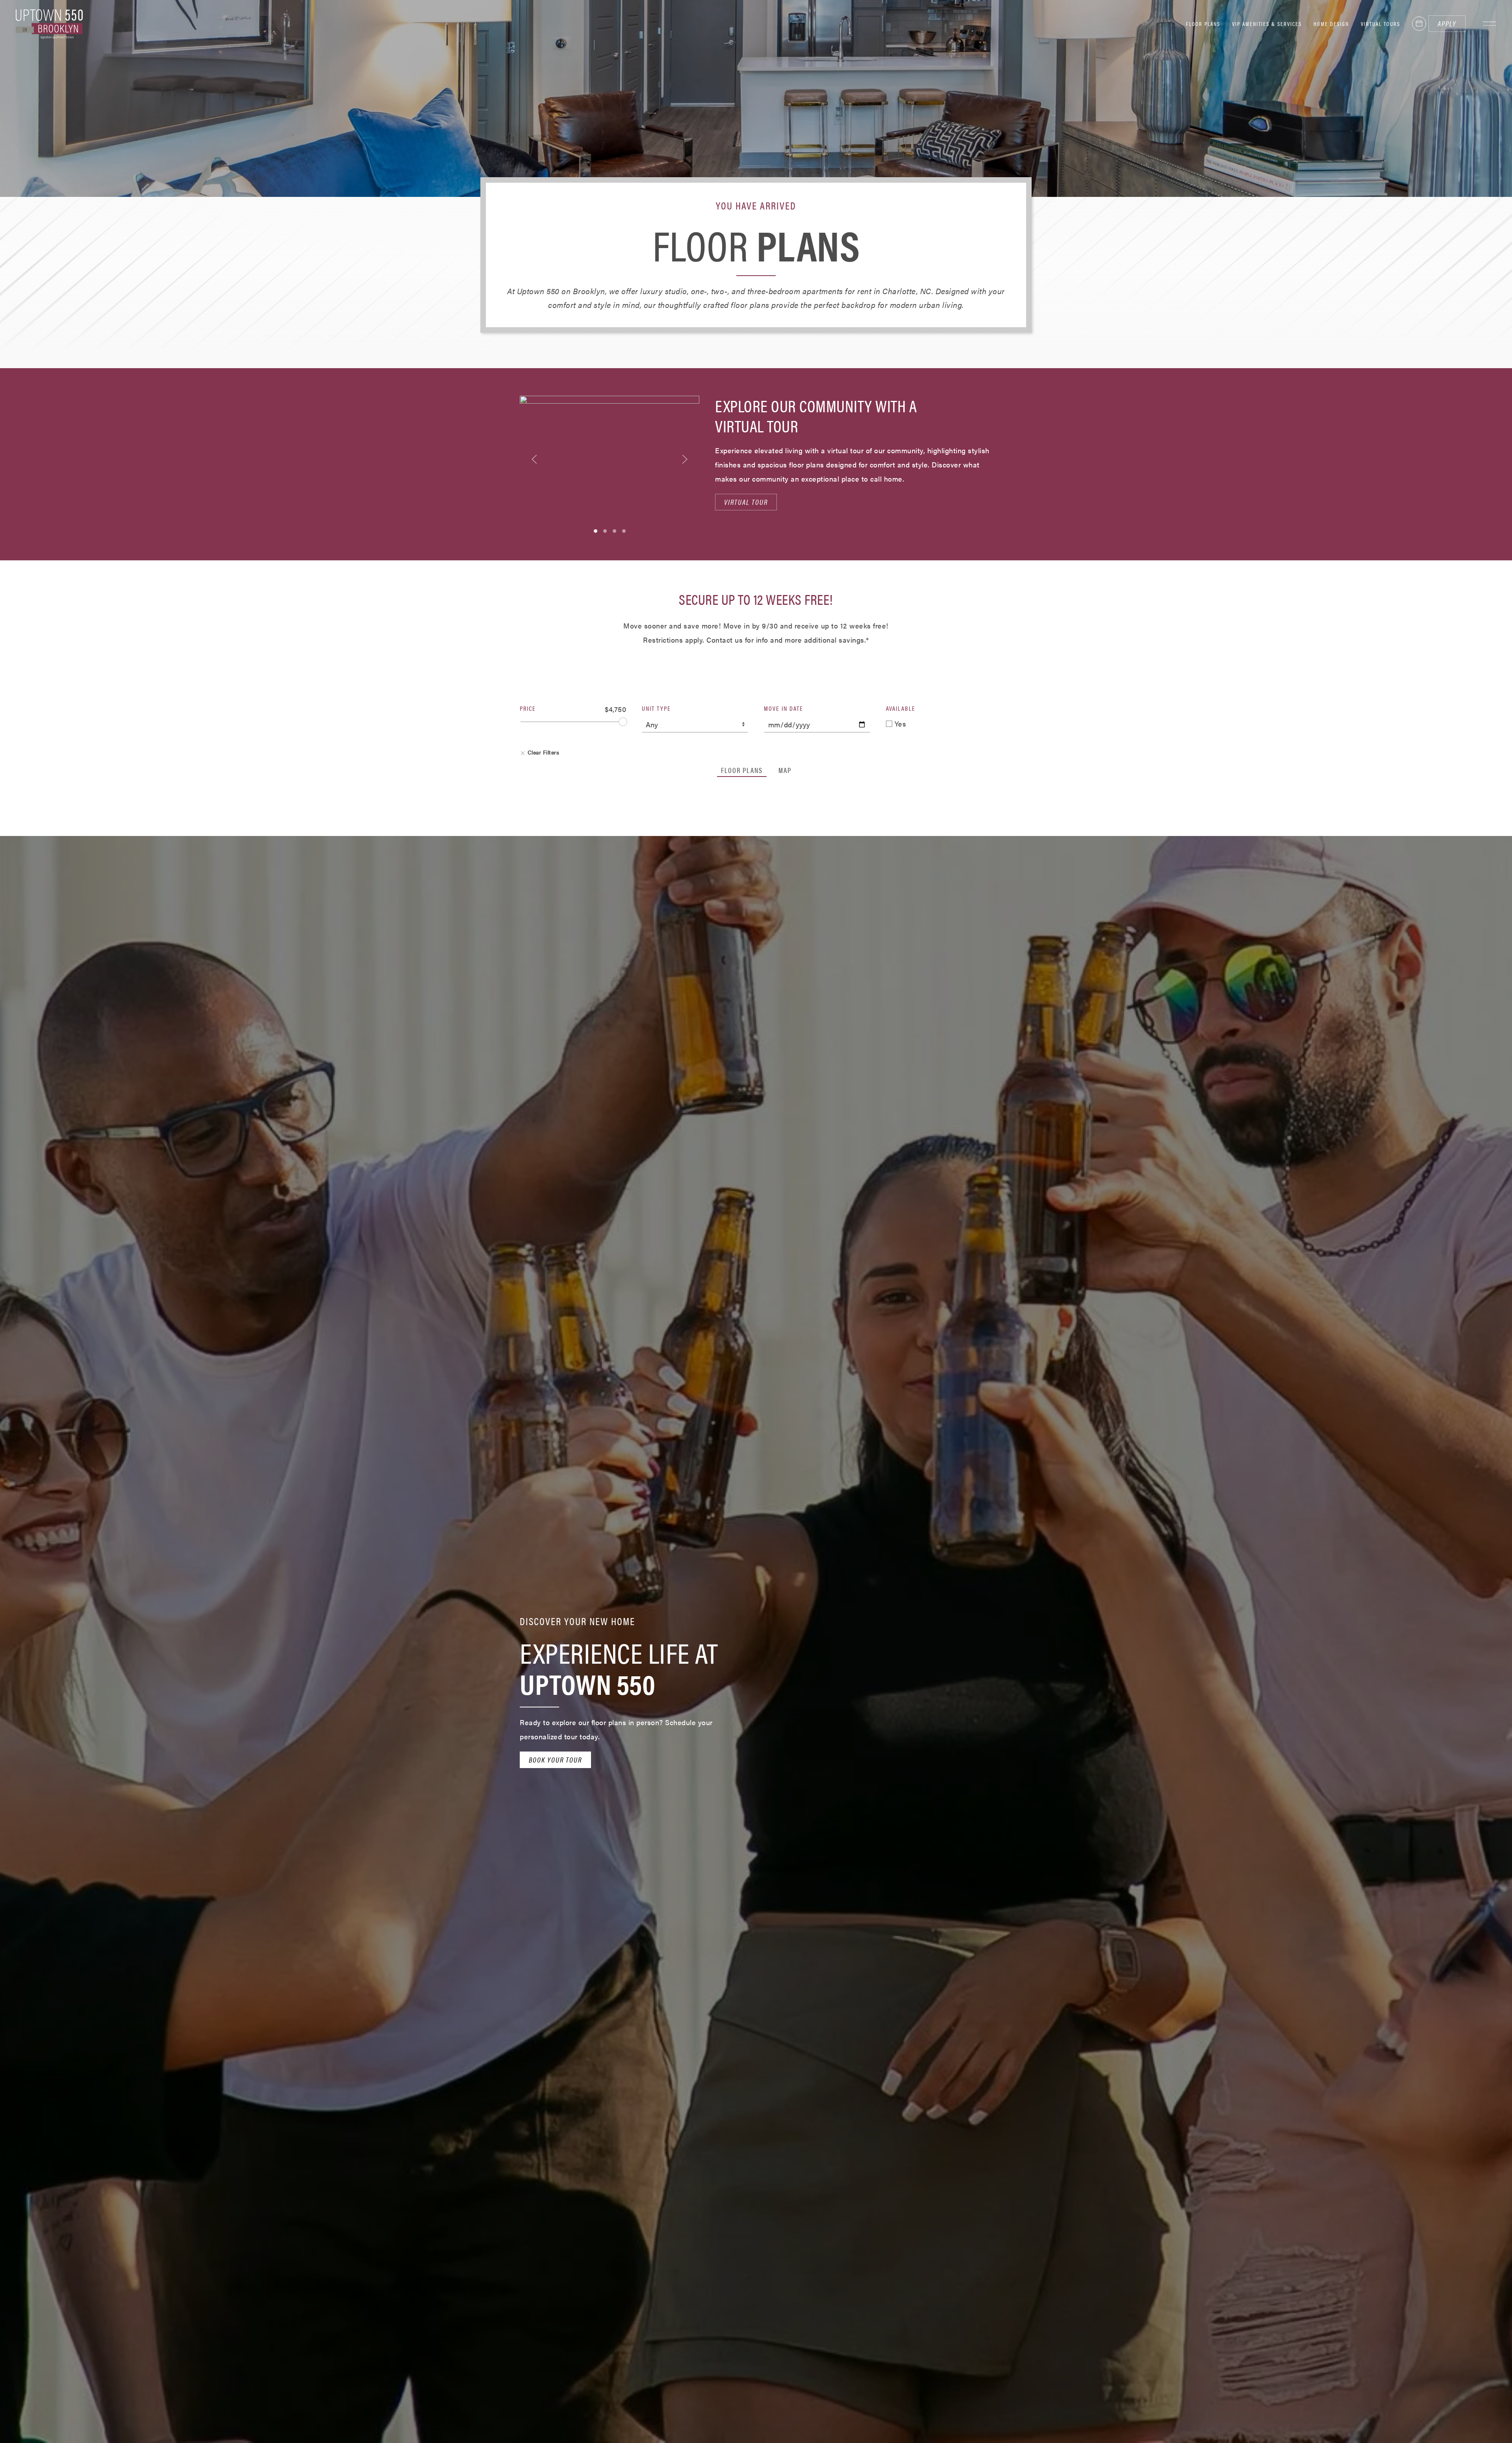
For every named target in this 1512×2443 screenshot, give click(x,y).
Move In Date (784, 708)
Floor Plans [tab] (742, 770)
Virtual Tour (746, 502)
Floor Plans (1203, 24)
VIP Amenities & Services (1267, 24)
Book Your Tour (555, 1760)
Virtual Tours (1380, 24)
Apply (1447, 23)
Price (528, 708)
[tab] (596, 531)
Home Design (1331, 24)
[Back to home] (49, 24)
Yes (899, 724)
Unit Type (656, 708)
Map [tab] (785, 770)
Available (901, 708)
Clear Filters (542, 752)
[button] (1490, 24)
